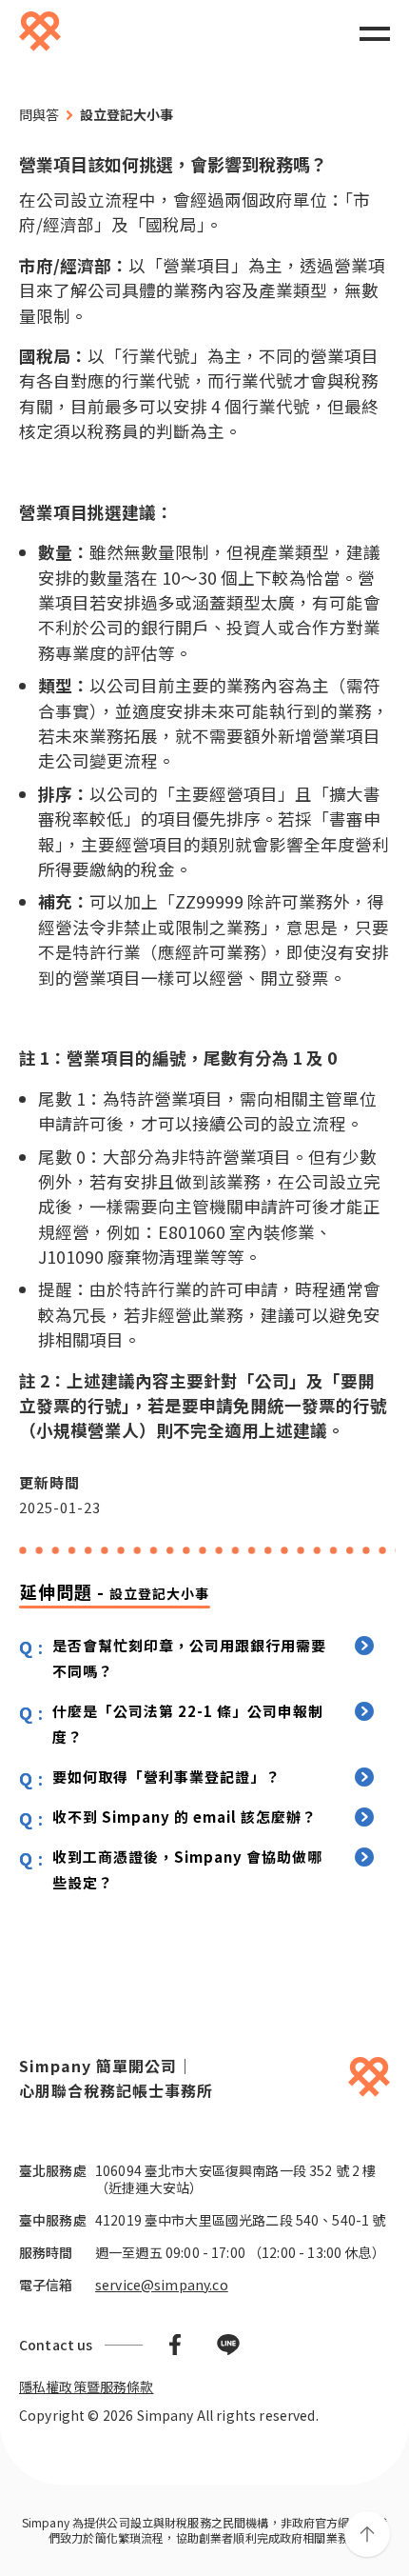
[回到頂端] (367, 2534)
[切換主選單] (375, 32)
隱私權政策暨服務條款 (87, 2386)
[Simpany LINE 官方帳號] (228, 2345)
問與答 (39, 114)
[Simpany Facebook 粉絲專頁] (175, 2345)
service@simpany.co (162, 2285)
